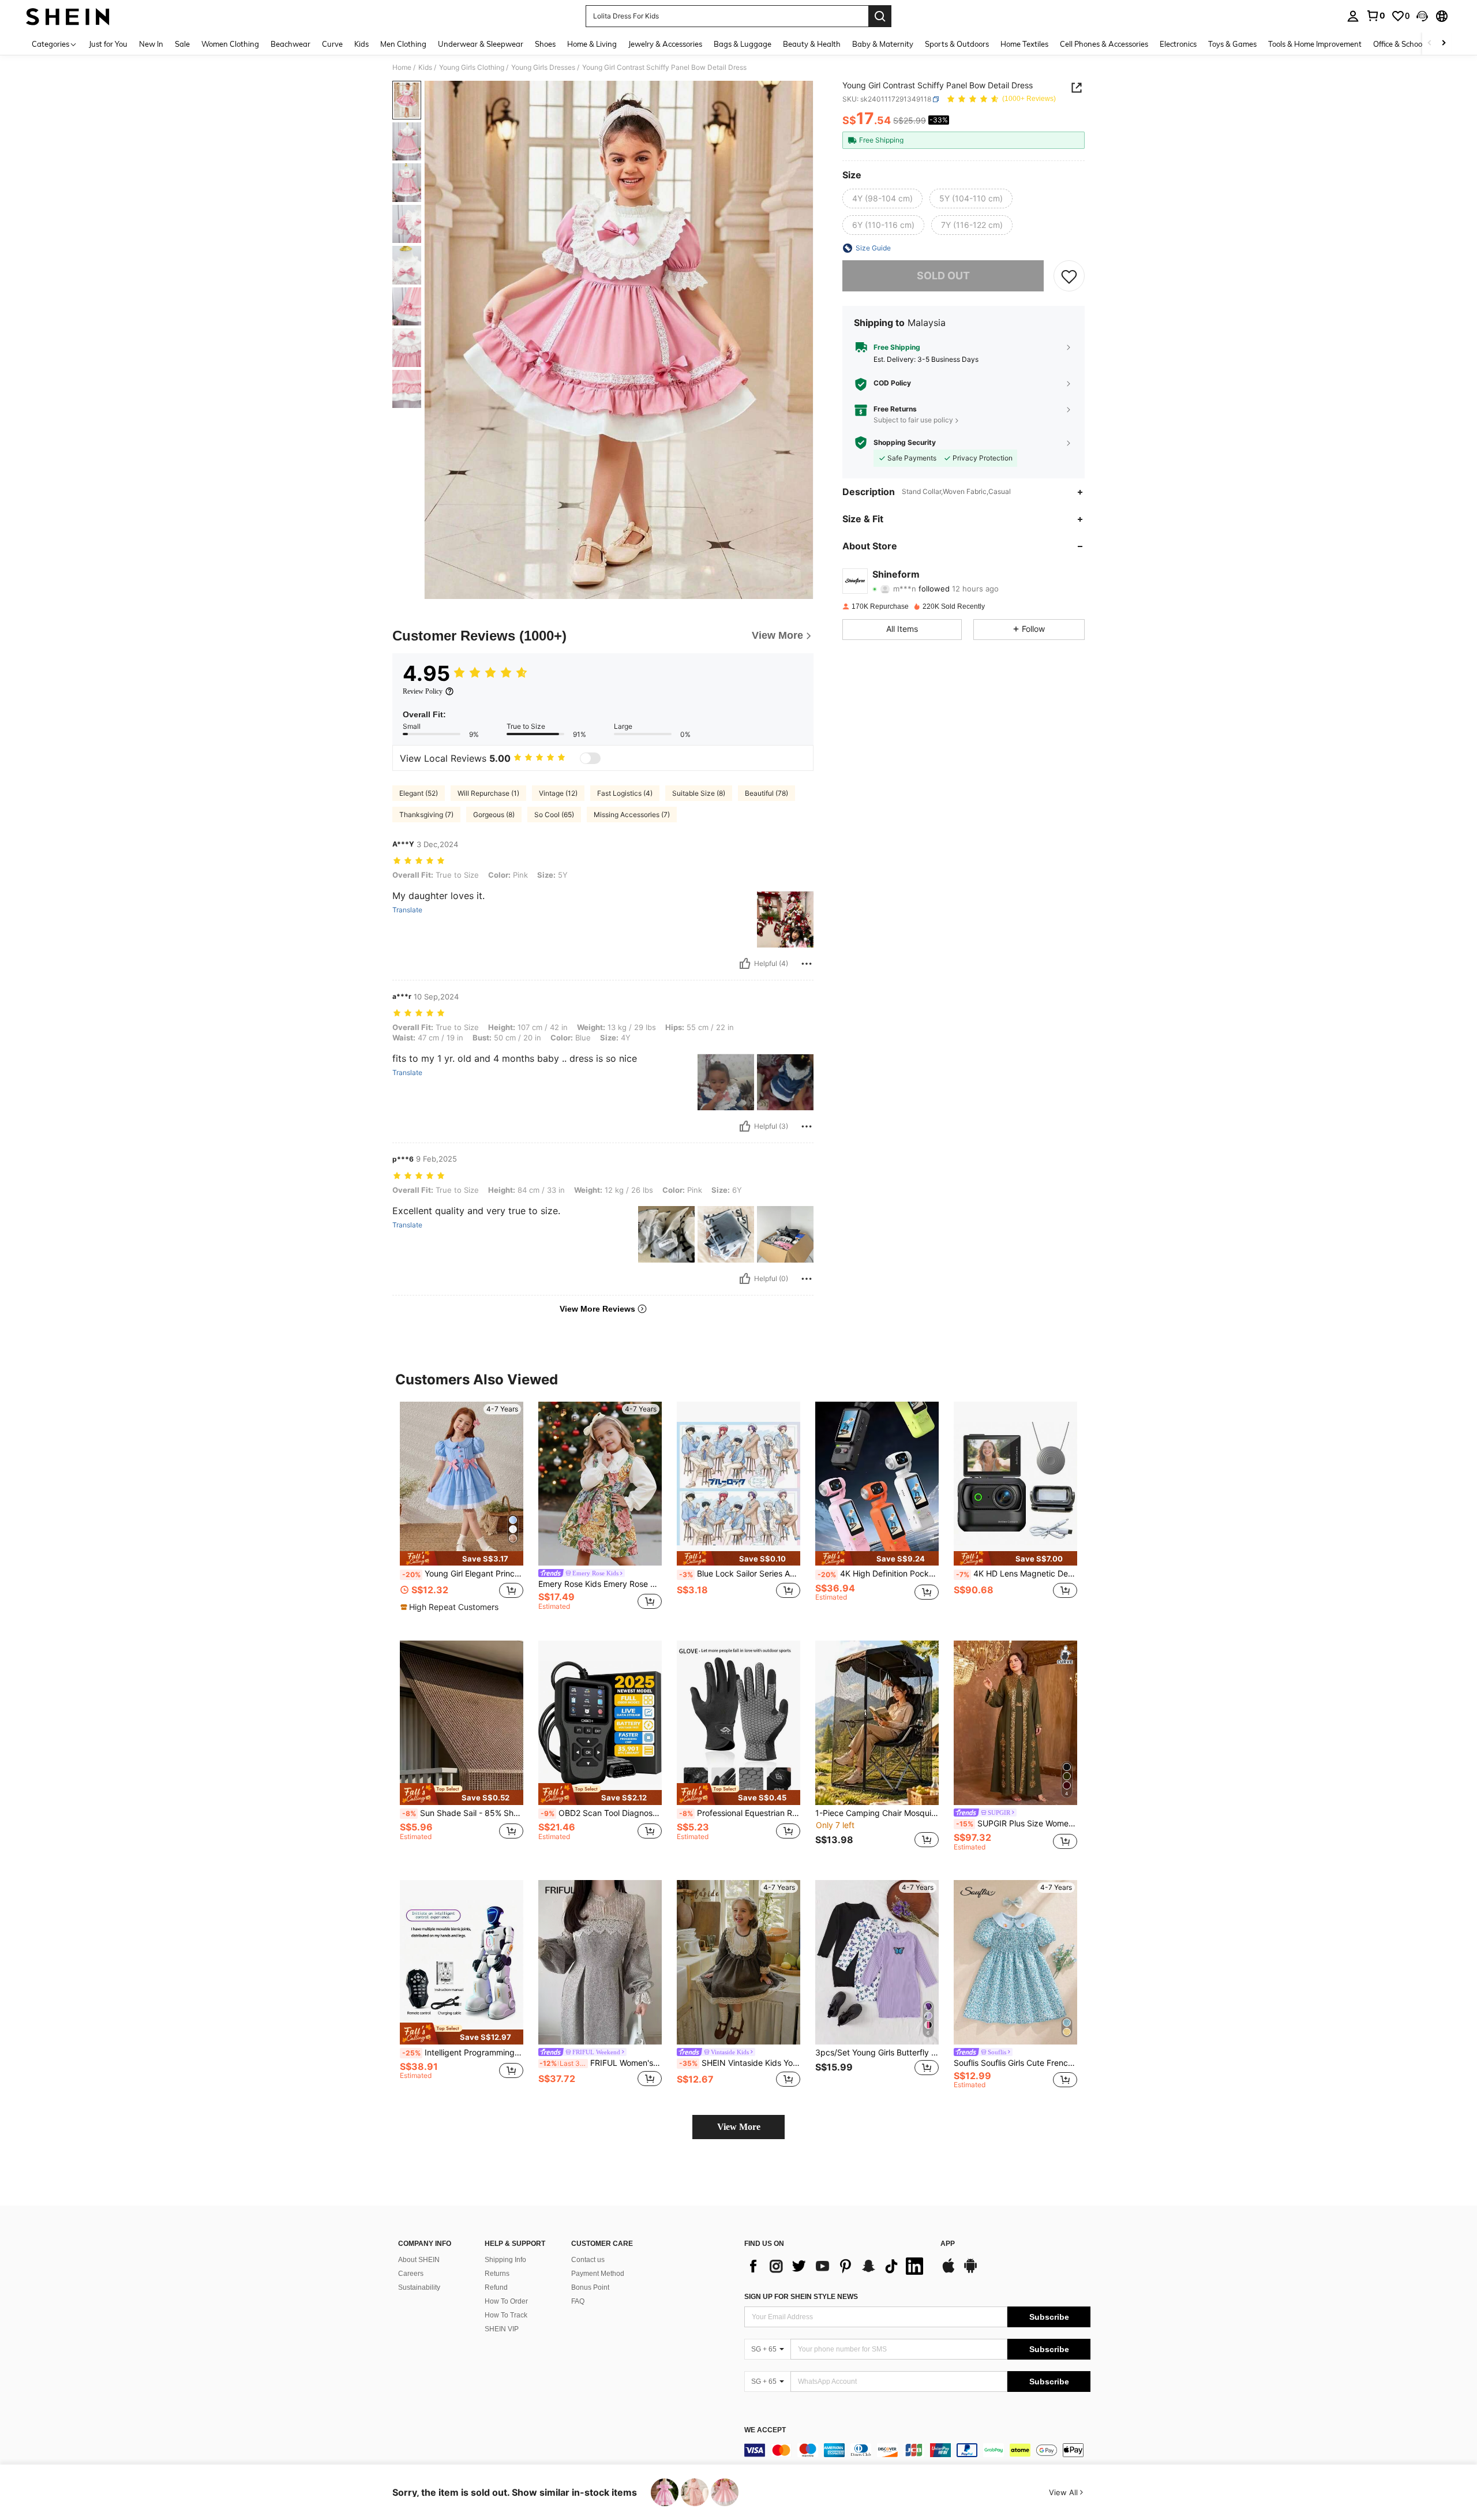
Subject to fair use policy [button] (913, 420)
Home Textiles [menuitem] (1024, 44)
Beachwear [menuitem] (290, 44)
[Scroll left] (1430, 44)
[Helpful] (745, 964)
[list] (837, 2266)
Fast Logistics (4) (625, 793)
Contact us (588, 2260)
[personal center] (1353, 16)
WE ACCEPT (765, 2430)
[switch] (590, 758)
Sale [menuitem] (182, 44)
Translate (407, 910)
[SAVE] (1069, 276)
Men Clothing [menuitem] (403, 44)
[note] (462, 1558)
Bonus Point (590, 2287)
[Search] (880, 16)
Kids (425, 68)
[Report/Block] (807, 964)
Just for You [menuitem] (108, 44)
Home (402, 68)
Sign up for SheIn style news (801, 2297)
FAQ (578, 2301)
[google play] (970, 2271)
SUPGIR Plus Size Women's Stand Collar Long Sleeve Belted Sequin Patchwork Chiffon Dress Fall (1017, 1823)
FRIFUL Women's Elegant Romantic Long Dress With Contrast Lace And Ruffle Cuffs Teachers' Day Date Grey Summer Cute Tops (601, 2063)
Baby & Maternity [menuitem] (883, 44)
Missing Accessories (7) (632, 815)
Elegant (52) (419, 793)
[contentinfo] (917, 2450)
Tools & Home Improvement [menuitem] (1315, 44)
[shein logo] (68, 16)
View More (739, 2127)
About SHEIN (419, 2260)
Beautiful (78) (766, 793)
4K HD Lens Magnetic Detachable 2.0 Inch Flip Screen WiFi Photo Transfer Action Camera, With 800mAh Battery (1017, 1574)
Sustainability (419, 2287)
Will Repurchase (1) (488, 793)
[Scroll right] (1444, 44)
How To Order (506, 2301)
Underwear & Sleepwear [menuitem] (481, 44)
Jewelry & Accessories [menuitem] (665, 44)
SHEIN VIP (502, 2329)
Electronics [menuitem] (1178, 44)
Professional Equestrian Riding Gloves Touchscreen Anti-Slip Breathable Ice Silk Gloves (740, 1813)
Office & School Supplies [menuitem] (1414, 44)
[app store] (949, 2271)
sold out (943, 276)
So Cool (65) (554, 815)
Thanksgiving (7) (426, 815)
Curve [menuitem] (332, 44)
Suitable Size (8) (699, 793)
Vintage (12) (558, 793)
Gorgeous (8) (494, 815)
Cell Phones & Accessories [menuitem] (1104, 44)
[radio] (882, 199)
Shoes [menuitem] (545, 44)
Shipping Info (505, 2260)
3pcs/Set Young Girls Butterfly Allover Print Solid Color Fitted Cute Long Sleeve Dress (877, 2053)
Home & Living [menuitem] (592, 44)
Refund (496, 2287)
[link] (1375, 16)
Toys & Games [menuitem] (1232, 44)
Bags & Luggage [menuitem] (743, 44)
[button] (1422, 16)
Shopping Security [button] (905, 443)
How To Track (506, 2315)
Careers (411, 2274)
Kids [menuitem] (361, 44)
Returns (497, 2274)
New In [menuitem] (151, 44)
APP (948, 2244)
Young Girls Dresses (543, 68)
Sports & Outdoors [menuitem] (957, 44)
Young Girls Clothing (472, 68)
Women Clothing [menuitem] (230, 44)
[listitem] (462, 1512)
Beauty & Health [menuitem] (812, 44)
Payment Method (598, 2274)
